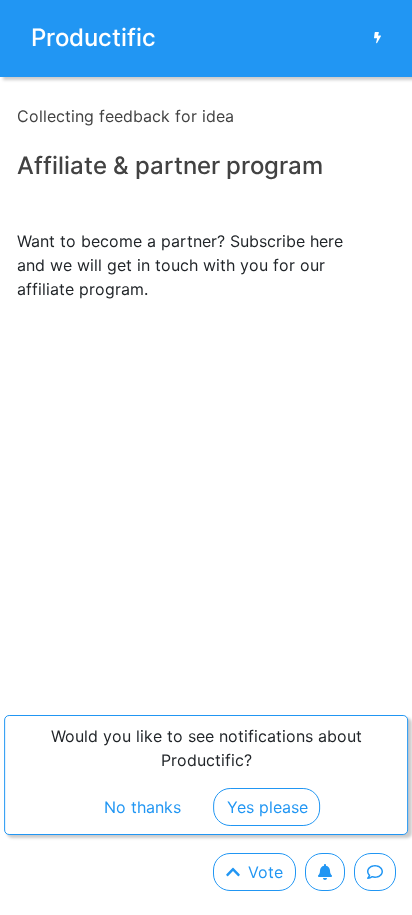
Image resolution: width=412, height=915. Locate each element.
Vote (265, 872)
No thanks (142, 807)
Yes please (267, 807)
